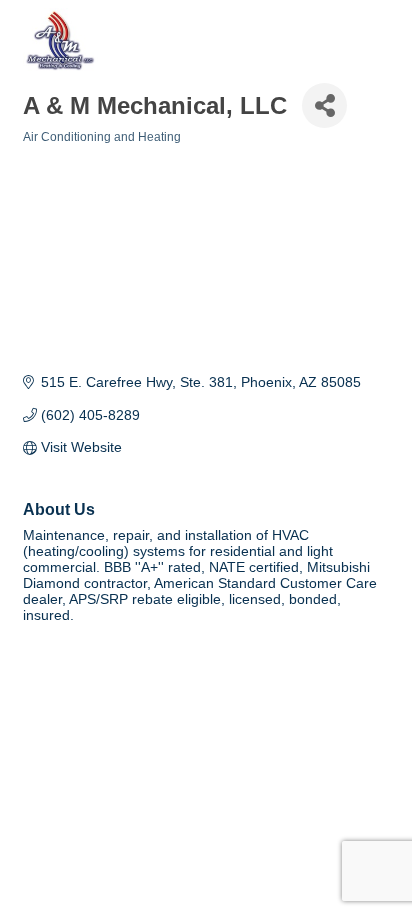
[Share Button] (324, 105)
